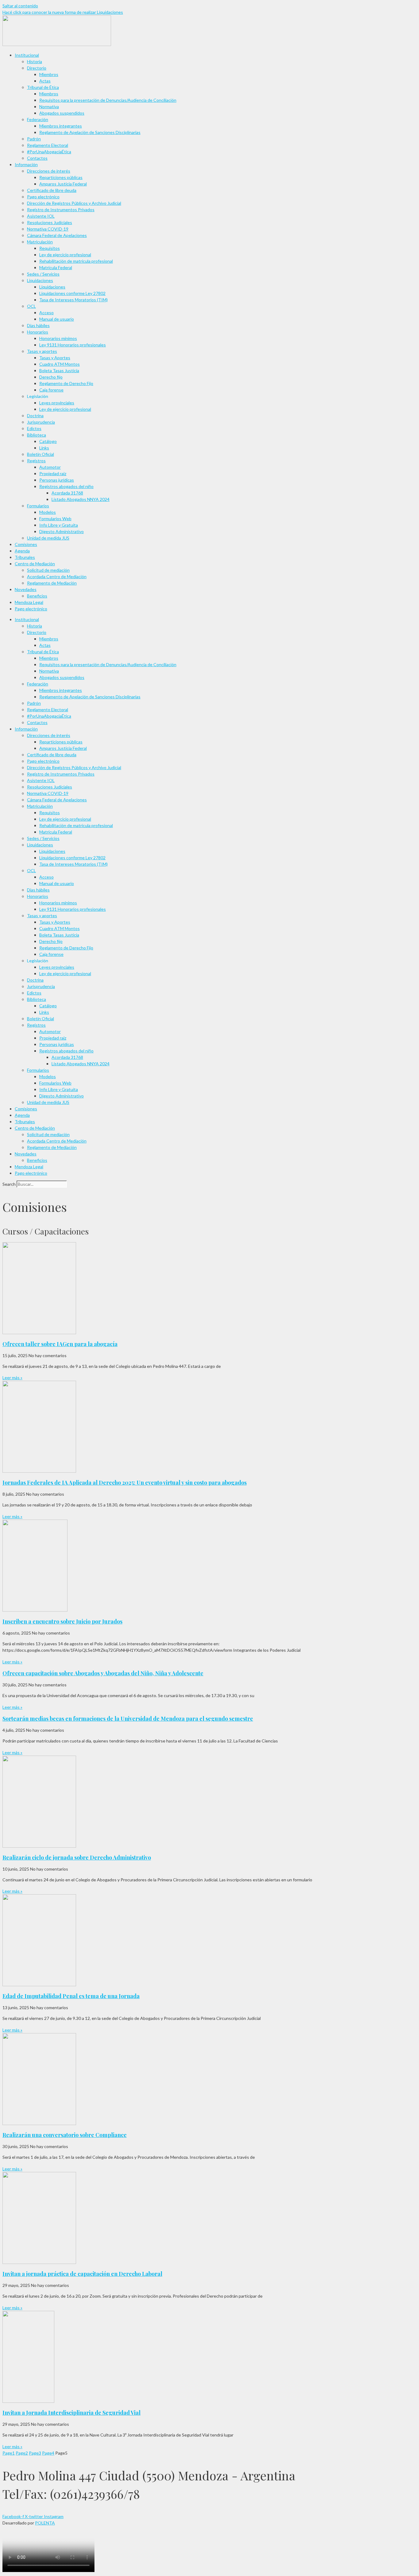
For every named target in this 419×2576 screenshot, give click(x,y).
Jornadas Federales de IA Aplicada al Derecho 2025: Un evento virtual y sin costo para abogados (125, 1483)
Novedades (26, 589)
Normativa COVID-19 (48, 229)
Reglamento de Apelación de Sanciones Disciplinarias (90, 132)
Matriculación (40, 242)
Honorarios (38, 332)
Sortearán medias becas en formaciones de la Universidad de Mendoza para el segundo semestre (128, 1719)
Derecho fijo (51, 377)
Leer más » (12, 1378)
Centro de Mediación (35, 564)
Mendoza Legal (29, 602)
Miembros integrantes (61, 126)
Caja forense (51, 390)
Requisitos (50, 248)
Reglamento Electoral (48, 145)
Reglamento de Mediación (52, 583)
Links (44, 448)
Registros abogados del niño (66, 486)
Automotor (50, 467)
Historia (35, 61)
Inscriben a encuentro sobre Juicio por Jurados (62, 1621)
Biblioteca (37, 435)
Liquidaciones (40, 280)
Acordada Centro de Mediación (57, 576)
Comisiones (26, 544)
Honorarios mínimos (58, 338)
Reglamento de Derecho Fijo (66, 383)
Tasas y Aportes (55, 358)
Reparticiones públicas (61, 177)
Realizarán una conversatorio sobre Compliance (65, 2135)
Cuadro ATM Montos (60, 364)
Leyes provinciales (57, 403)
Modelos (48, 512)
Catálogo (48, 441)
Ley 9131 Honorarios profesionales (73, 345)
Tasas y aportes (42, 351)
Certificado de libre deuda (52, 190)
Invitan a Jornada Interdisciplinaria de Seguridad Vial (71, 2413)
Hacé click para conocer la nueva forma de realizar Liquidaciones (63, 12)
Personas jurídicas (57, 480)
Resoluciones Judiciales (50, 222)
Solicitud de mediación (48, 570)
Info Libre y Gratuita (59, 525)
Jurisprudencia (41, 422)
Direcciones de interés (49, 171)
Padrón (34, 139)
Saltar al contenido (20, 6)
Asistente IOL (41, 216)
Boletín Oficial (40, 454)
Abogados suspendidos (62, 113)
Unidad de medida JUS (48, 538)
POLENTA (45, 2523)
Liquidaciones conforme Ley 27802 (72, 293)
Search (9, 1184)
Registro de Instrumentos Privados (61, 210)
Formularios (38, 506)
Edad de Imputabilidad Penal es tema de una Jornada (71, 1996)
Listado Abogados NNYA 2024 (81, 499)
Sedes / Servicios (43, 274)
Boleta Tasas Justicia (59, 370)
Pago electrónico (43, 197)
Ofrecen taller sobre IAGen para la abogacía (60, 1344)
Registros (36, 461)
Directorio (37, 68)
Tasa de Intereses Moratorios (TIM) (73, 300)
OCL (31, 306)
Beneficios (37, 596)
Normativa (49, 107)
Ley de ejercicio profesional (65, 255)
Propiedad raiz (53, 473)
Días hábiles (38, 325)
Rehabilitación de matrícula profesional (76, 261)
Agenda (22, 551)
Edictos (34, 428)
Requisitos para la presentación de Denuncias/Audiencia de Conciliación (108, 100)
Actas (45, 81)
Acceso (46, 313)
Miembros (49, 74)
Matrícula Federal (56, 267)
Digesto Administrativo (62, 531)
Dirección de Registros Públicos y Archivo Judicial (74, 203)
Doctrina (35, 416)
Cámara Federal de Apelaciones (57, 235)
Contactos (37, 158)
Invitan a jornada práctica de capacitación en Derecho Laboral (82, 2274)
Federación (38, 119)
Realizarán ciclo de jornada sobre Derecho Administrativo (77, 1857)
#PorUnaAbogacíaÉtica (49, 152)
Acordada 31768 (67, 493)
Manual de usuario (57, 319)
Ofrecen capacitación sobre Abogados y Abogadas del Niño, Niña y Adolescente (103, 1673)
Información (26, 164)
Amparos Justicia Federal (63, 184)
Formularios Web (55, 519)
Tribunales (25, 557)
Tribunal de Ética (43, 87)
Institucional (27, 55)
